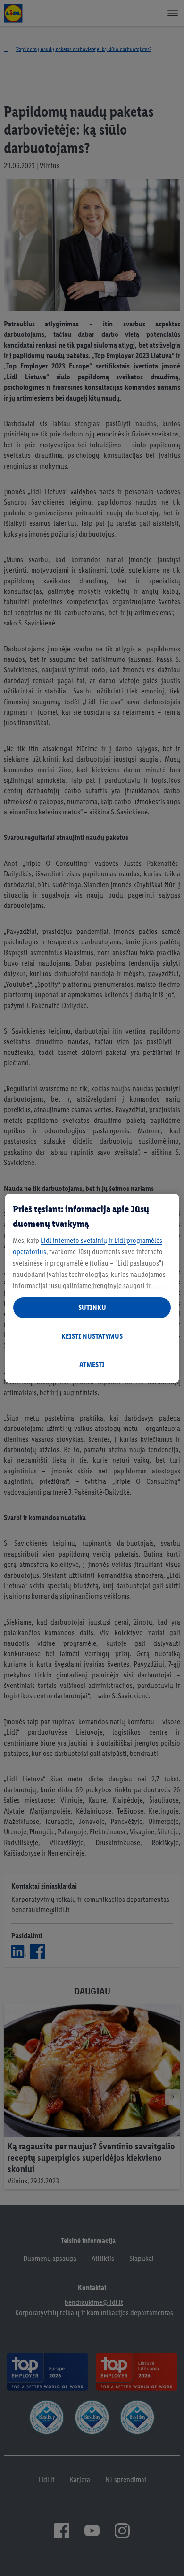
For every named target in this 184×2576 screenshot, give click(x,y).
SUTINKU (92, 1307)
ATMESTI (92, 1365)
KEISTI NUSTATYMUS (92, 1336)
